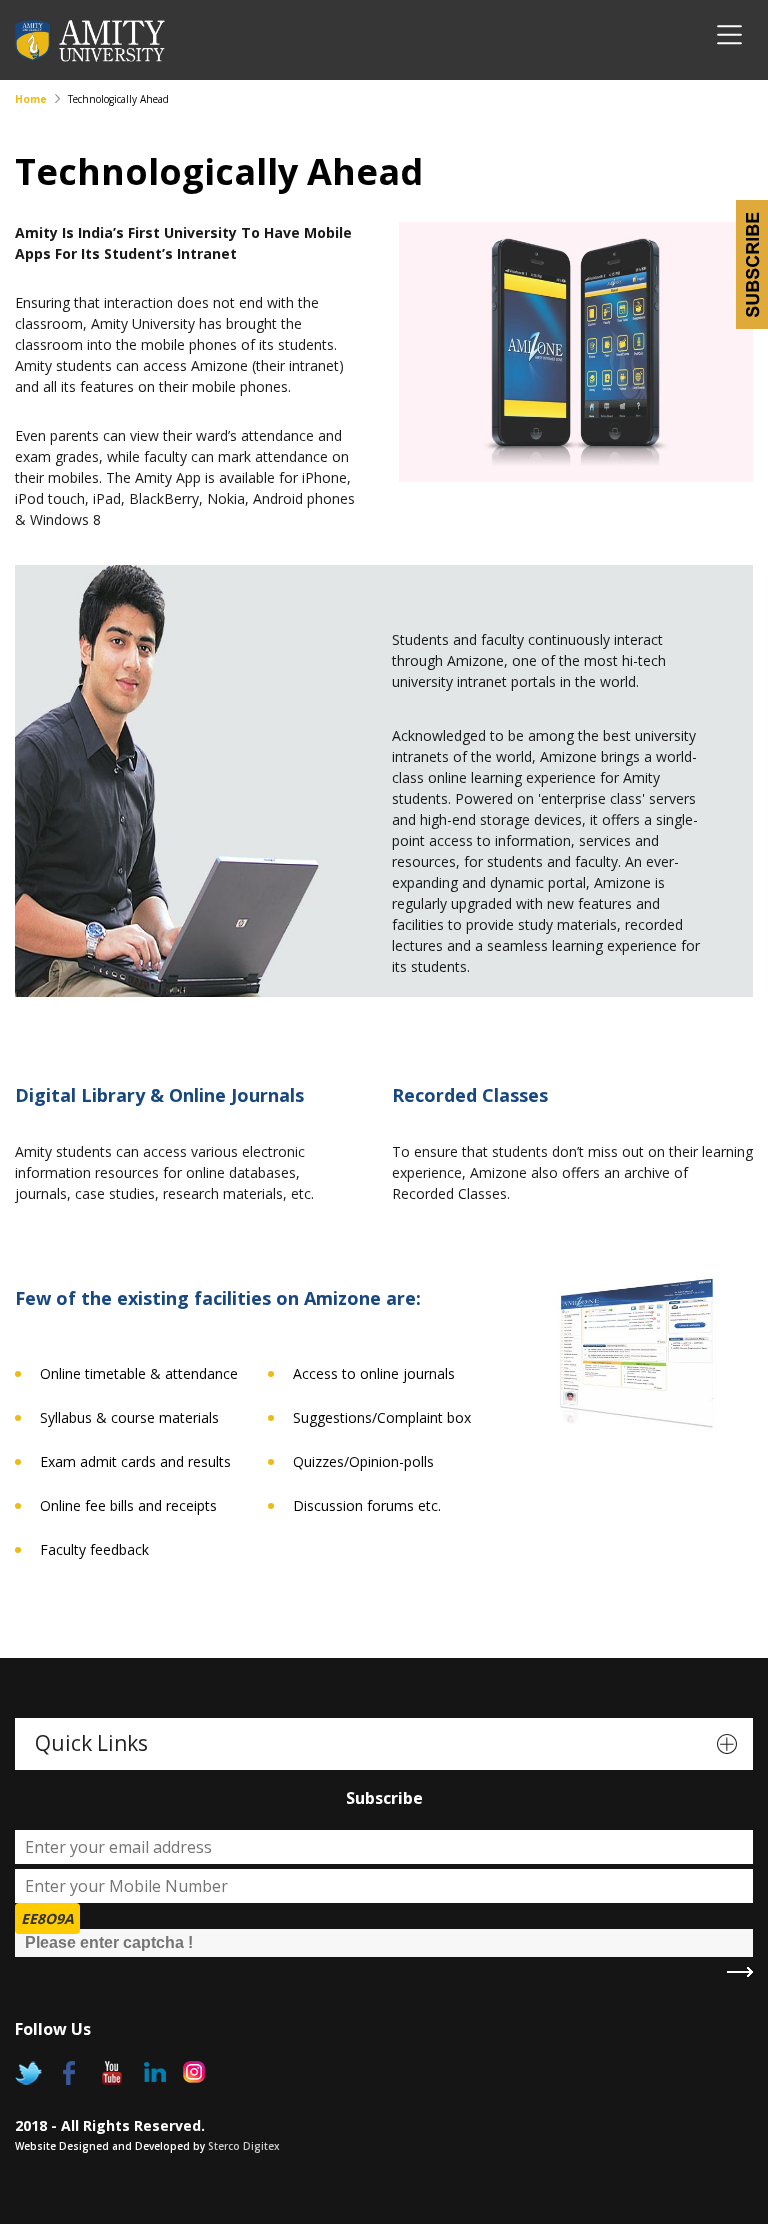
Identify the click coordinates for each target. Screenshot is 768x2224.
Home (31, 99)
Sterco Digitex (244, 2146)
